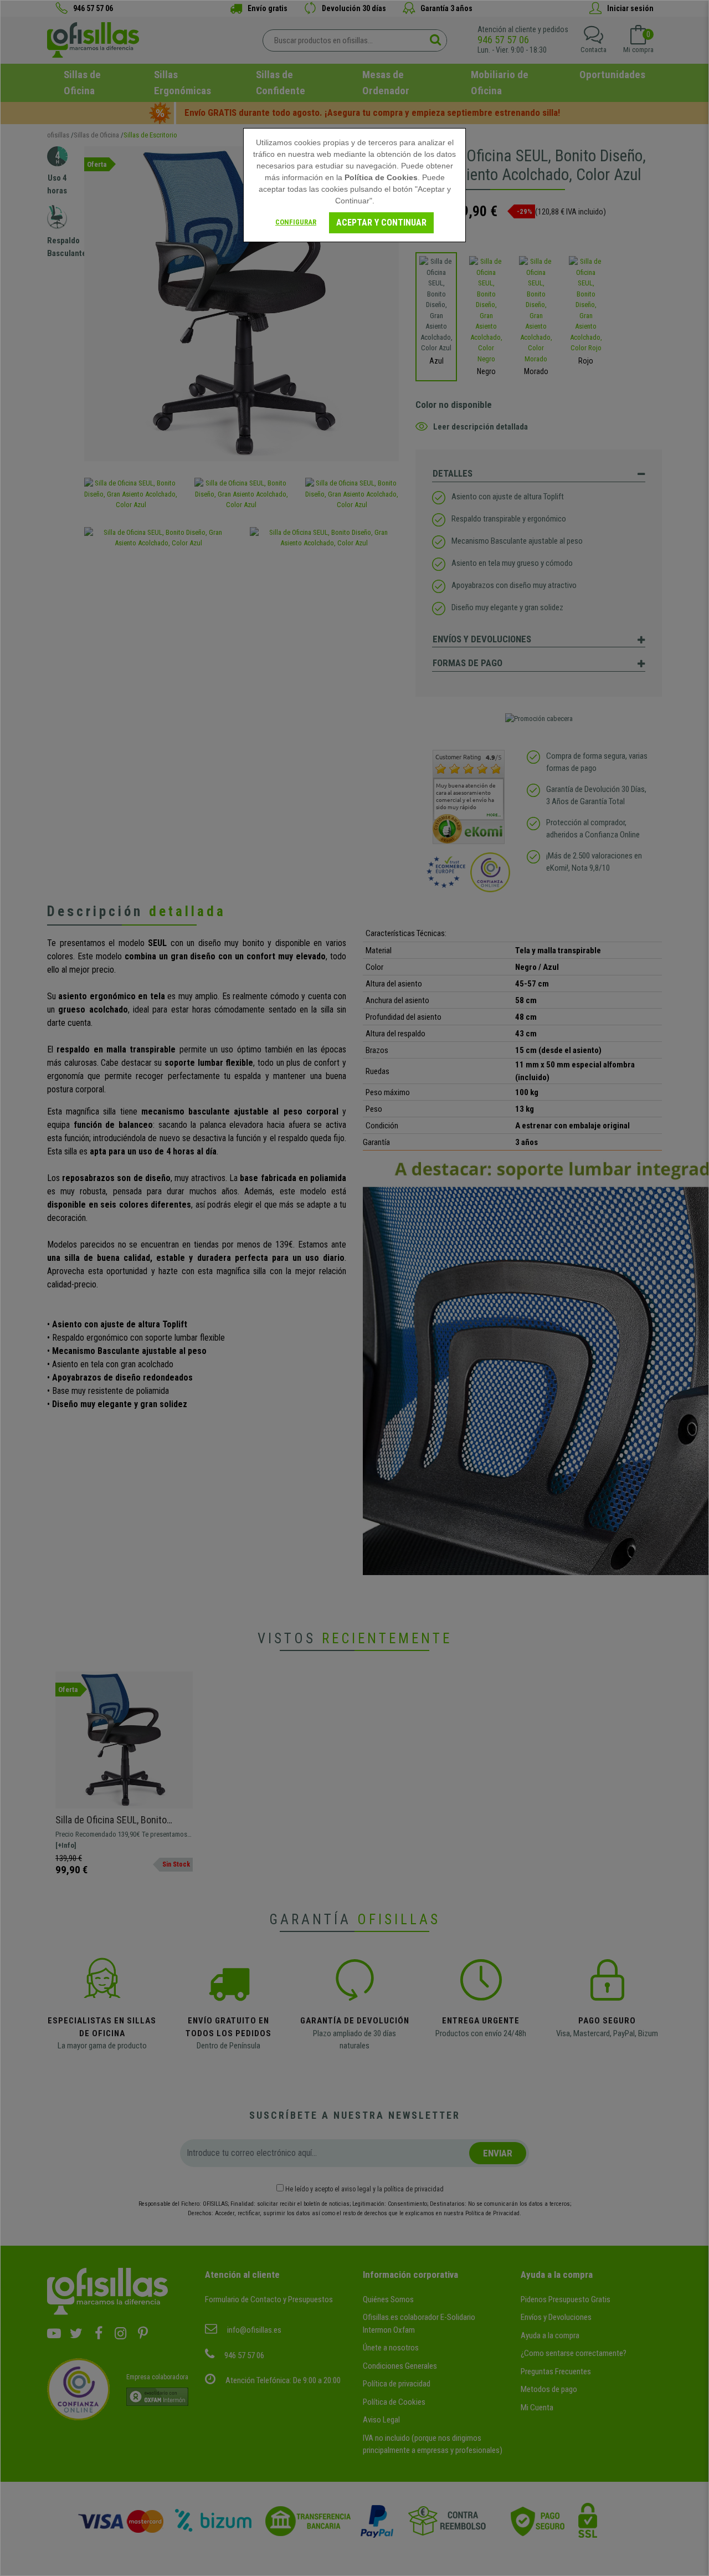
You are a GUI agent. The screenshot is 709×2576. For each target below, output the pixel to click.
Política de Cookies (381, 177)
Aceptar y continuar (381, 223)
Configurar (296, 222)
